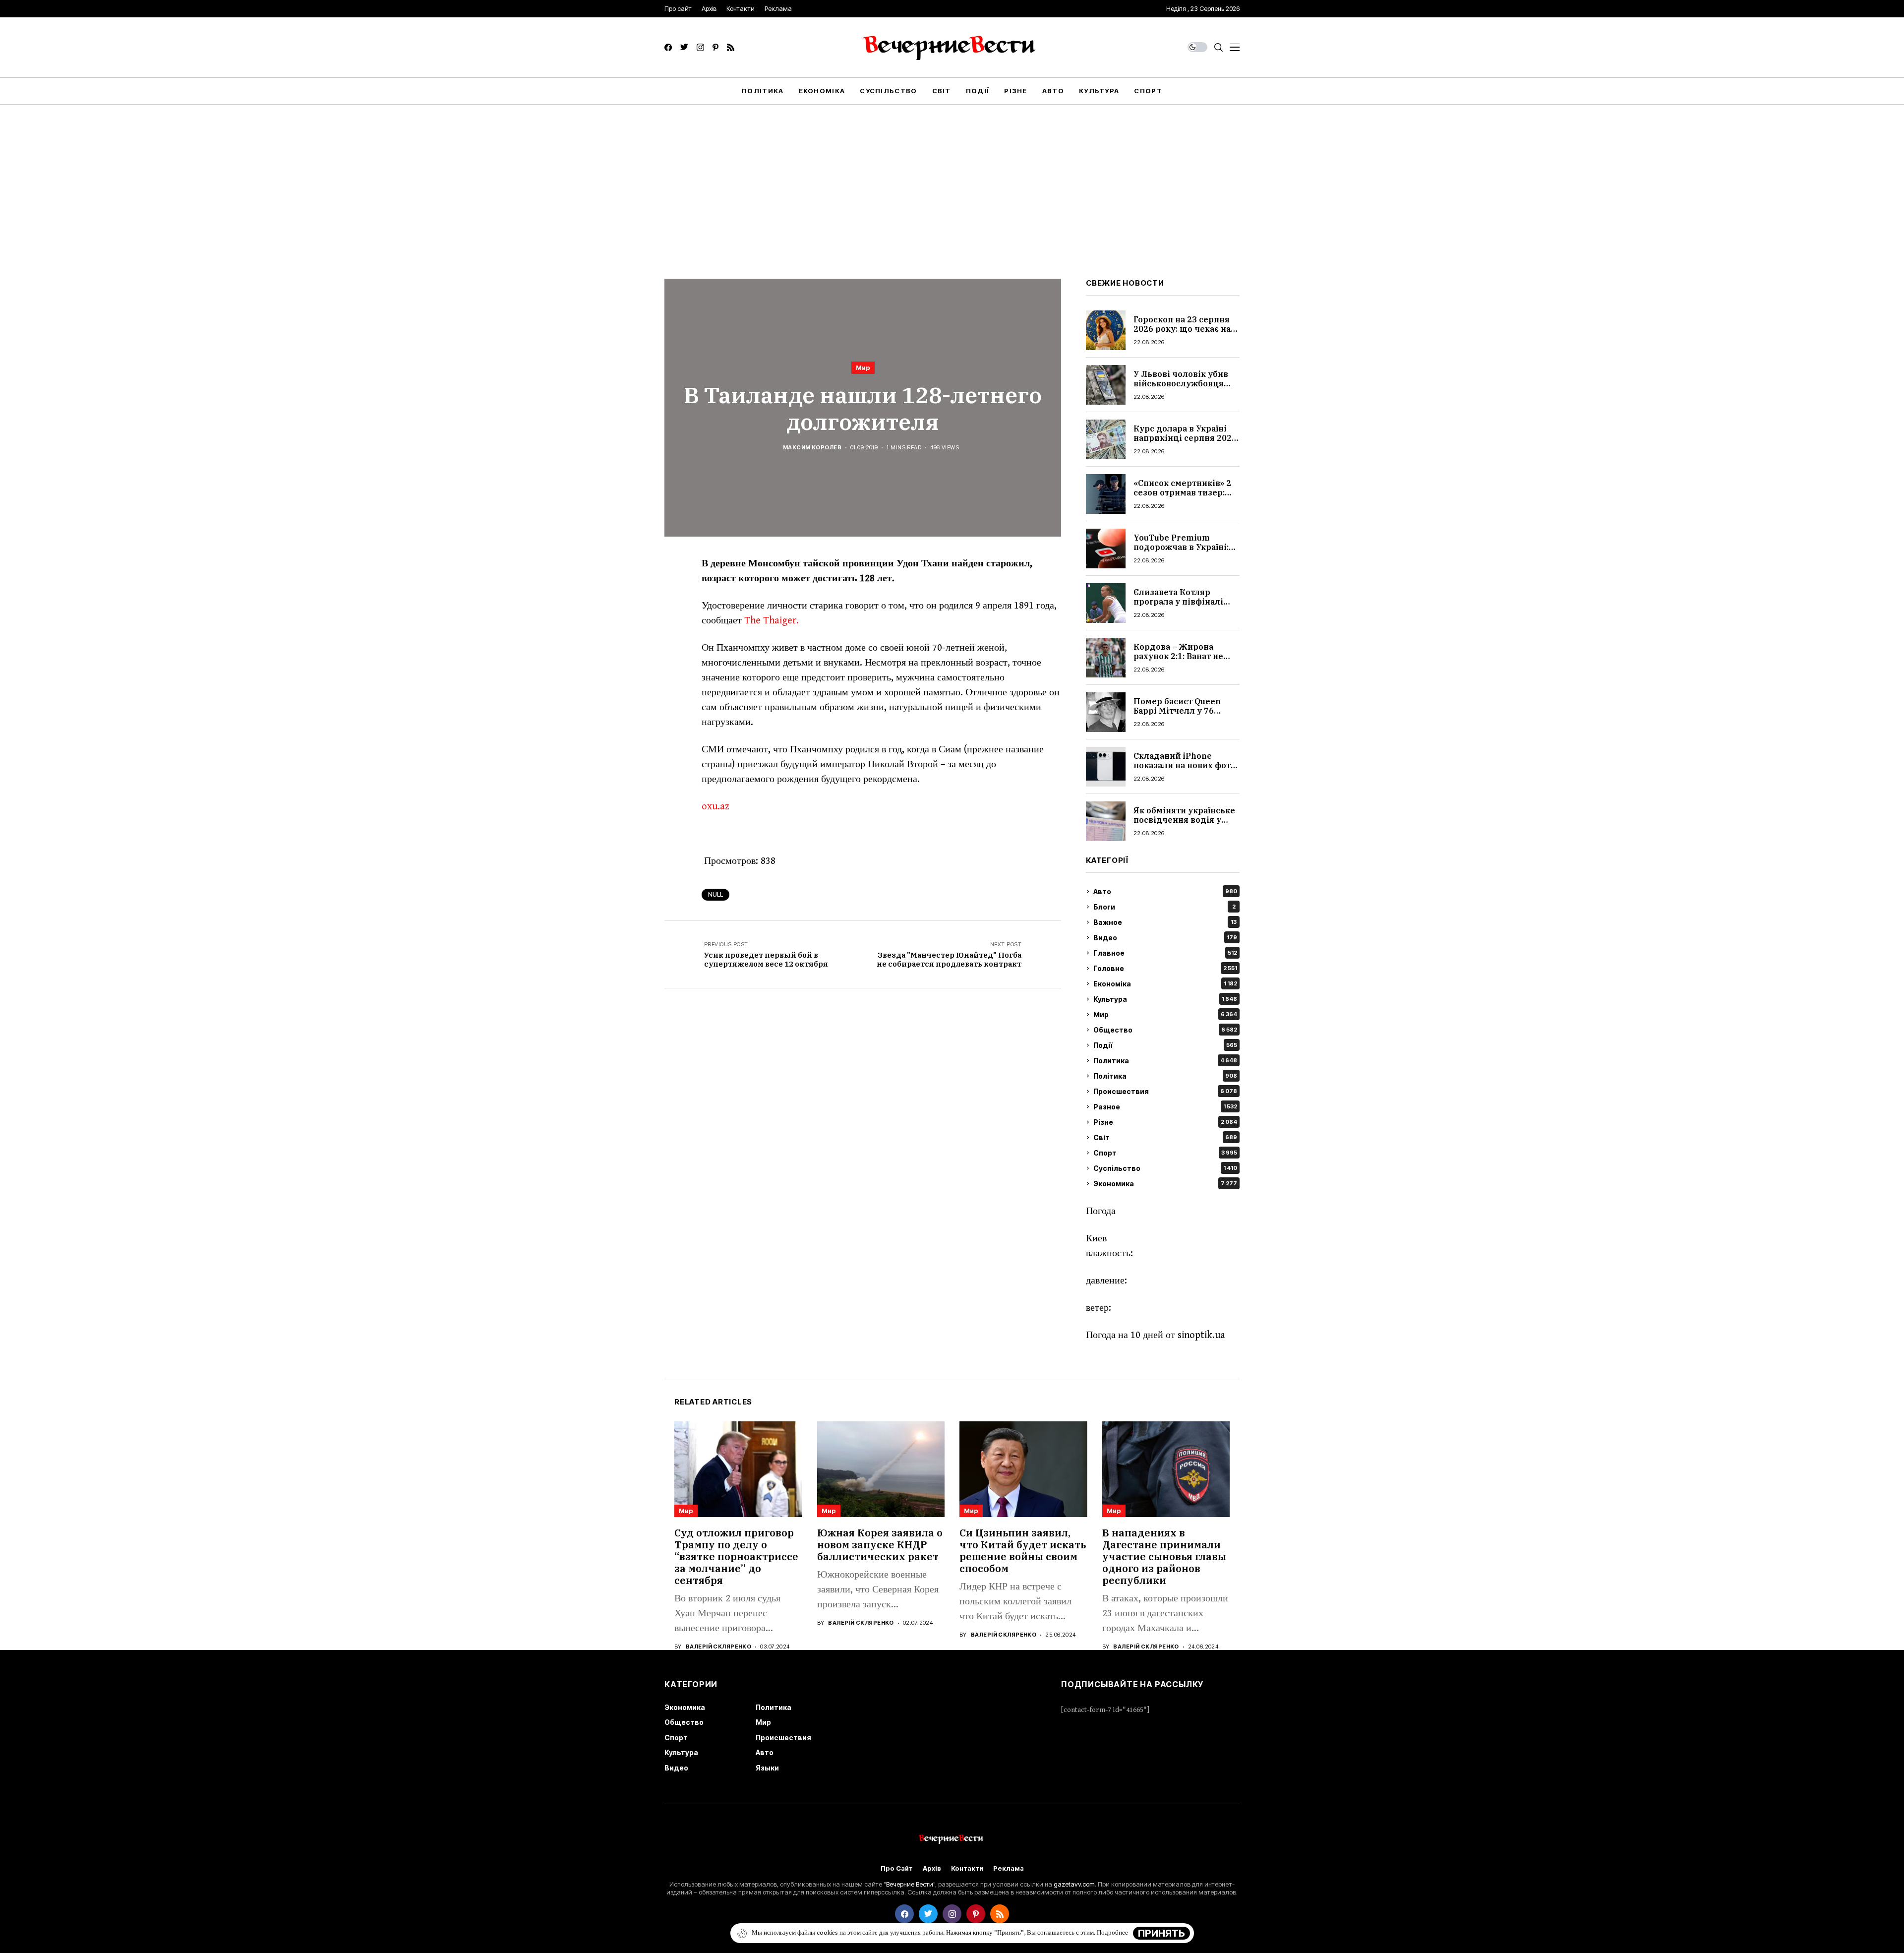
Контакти (967, 1868)
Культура (1165, 999)
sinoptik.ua (1201, 1335)
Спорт (1165, 1153)
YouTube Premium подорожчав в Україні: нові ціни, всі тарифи (1181, 547)
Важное (1165, 922)
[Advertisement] (952, 180)
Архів (932, 1868)
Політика (1165, 1076)
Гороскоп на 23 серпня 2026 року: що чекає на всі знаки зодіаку (1182, 329)
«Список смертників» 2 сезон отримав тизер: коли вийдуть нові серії (1184, 492)
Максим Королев (812, 448)
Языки (767, 1768)
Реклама (1009, 1868)
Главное (1165, 953)
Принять (1161, 1933)
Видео (1165, 938)
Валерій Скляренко (718, 1647)
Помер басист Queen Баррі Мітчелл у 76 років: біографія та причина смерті (1177, 716)
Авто (1165, 891)
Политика (1165, 1061)
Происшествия (1165, 1091)
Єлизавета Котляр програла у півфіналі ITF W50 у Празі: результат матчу (1178, 607)
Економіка (1165, 984)
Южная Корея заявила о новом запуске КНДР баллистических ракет (880, 1545)
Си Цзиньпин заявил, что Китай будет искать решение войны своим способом (1023, 1551)
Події (1165, 1045)
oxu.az (715, 807)
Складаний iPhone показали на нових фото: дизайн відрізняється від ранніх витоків (1186, 770)
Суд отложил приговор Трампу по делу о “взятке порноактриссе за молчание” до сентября (736, 1556)
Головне (1165, 968)
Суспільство (1165, 1168)
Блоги (1164, 907)
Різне (1165, 1122)
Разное (1165, 1107)
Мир (863, 367)
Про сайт (897, 1868)
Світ (1165, 1137)
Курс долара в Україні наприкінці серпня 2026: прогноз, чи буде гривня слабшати (1186, 443)
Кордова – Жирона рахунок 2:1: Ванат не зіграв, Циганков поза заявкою (1180, 661)
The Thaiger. (772, 621)
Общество (1165, 1030)
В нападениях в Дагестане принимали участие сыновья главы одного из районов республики (1164, 1556)
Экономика (1165, 1184)
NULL (715, 894)
